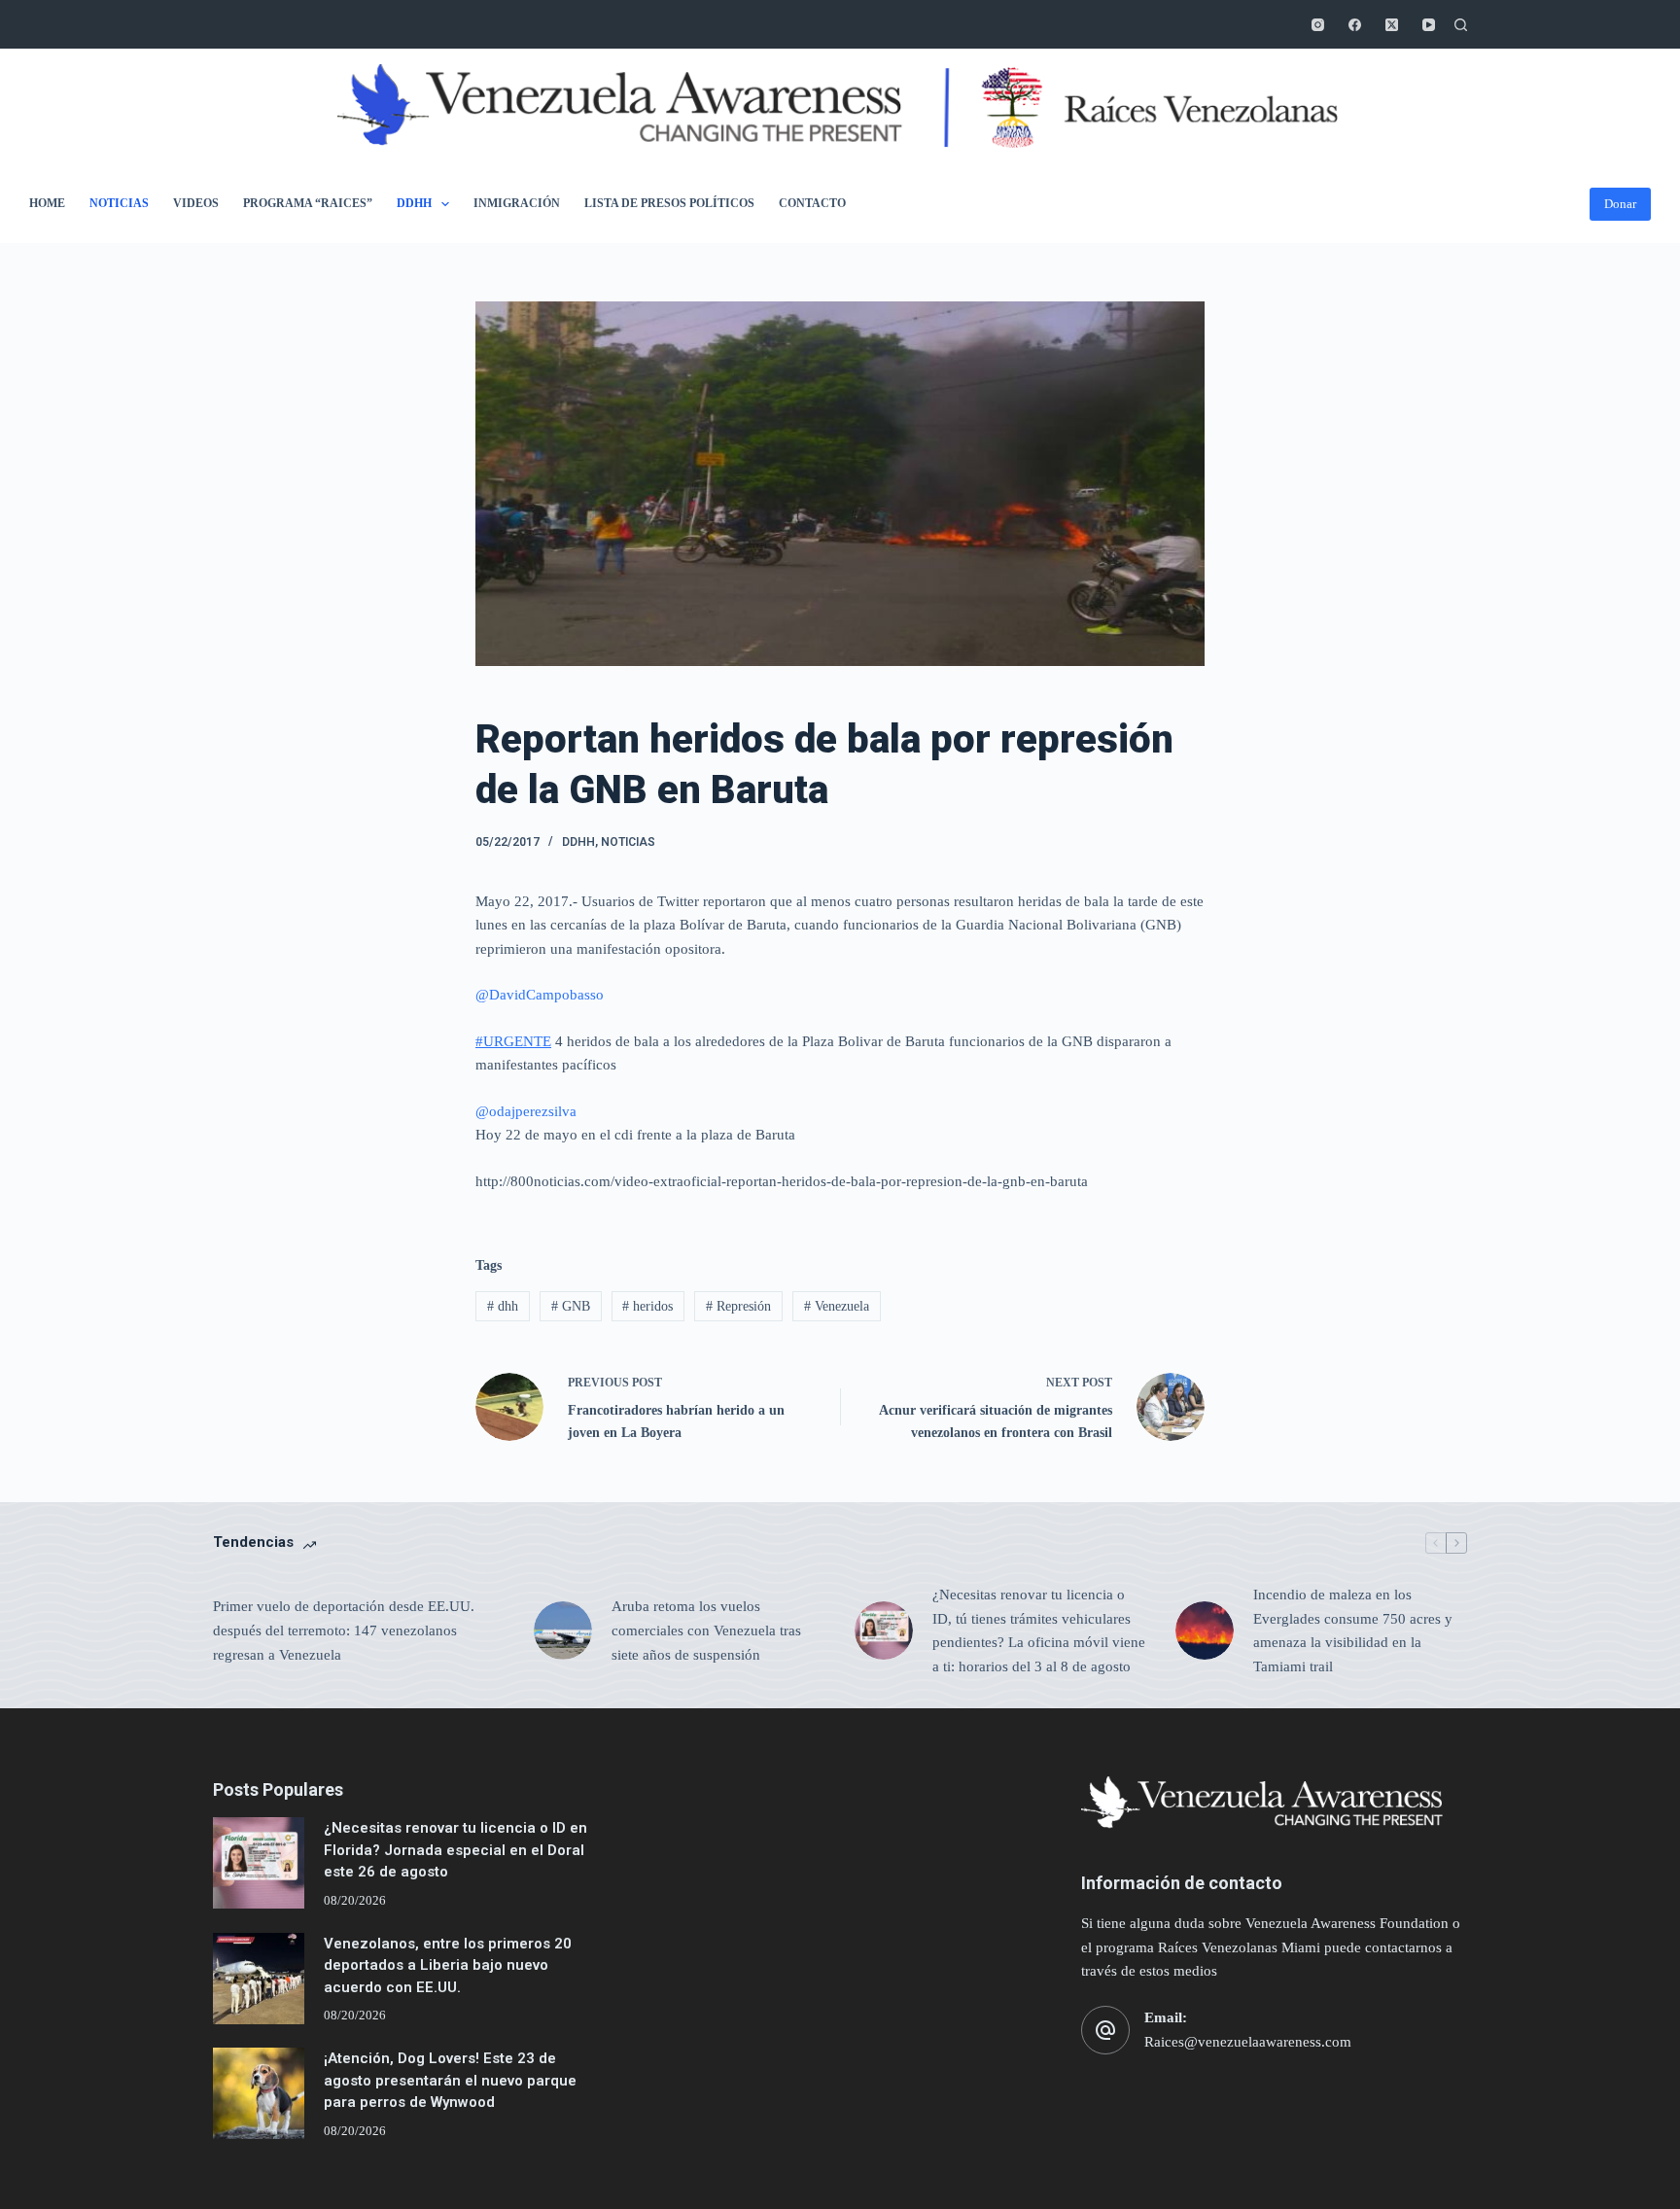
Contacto (812, 203)
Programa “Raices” (308, 203)
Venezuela (837, 1306)
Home (47, 203)
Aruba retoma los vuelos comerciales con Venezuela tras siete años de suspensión (706, 1630)
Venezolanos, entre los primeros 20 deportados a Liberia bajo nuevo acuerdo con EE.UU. (448, 1965)
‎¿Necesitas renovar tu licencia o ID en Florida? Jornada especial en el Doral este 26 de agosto (455, 1850)
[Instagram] (1318, 25)
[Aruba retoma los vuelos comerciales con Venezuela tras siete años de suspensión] (563, 1630)
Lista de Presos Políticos (669, 203)
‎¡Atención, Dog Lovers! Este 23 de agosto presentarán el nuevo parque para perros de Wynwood (450, 2080)
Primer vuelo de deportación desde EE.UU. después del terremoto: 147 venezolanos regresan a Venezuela (344, 1630)
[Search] (1461, 25)
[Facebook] (1355, 25)
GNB (571, 1306)
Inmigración (517, 203)
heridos (647, 1306)
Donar (1620, 204)
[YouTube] (1429, 25)
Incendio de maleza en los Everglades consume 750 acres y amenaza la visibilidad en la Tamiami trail (1353, 1630)
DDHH (414, 203)
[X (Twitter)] (1392, 25)
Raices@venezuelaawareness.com (1248, 2042)
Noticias (119, 203)
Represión (738, 1306)
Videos (196, 203)
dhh (503, 1306)
